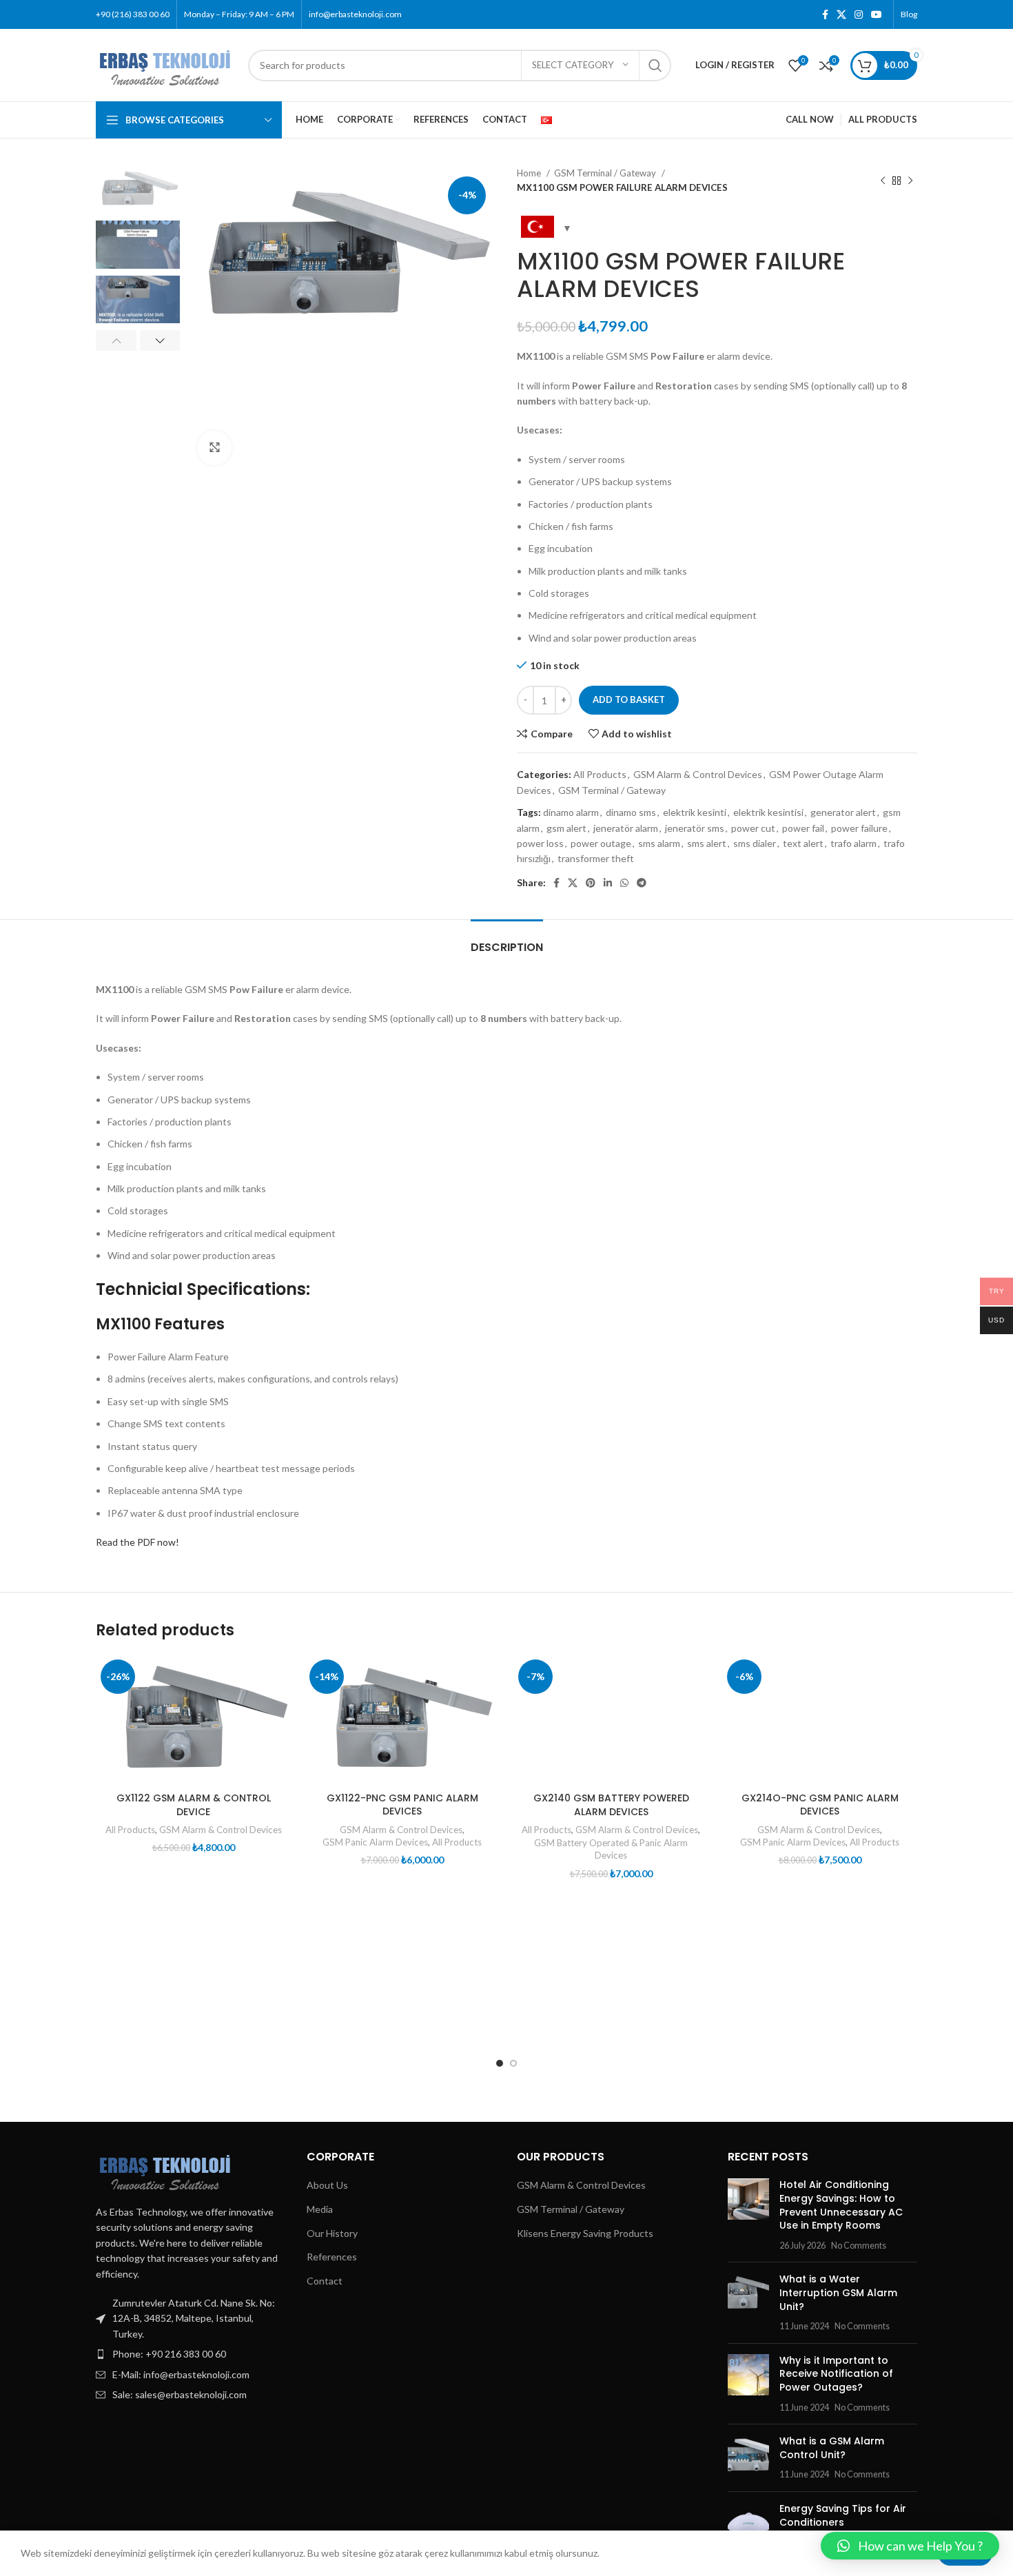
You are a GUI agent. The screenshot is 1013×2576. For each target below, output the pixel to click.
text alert (803, 843)
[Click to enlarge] (214, 448)
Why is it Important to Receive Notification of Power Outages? (836, 2374)
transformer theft (596, 858)
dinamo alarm (571, 812)
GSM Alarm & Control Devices (698, 774)
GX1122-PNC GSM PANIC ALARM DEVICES (402, 1805)
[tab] (507, 940)
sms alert (707, 843)
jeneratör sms (695, 828)
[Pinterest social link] (591, 883)
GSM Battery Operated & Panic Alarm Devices (611, 1849)
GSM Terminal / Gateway (606, 173)
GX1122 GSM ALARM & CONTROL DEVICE (194, 1805)
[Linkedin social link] (608, 883)
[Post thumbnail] (748, 2215)
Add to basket (629, 699)
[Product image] (193, 1720)
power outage (601, 843)
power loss (540, 843)
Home (530, 173)
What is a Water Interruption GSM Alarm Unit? (838, 2292)
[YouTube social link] (877, 14)
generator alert (843, 812)
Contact (325, 2281)
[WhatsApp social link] (624, 883)
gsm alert (566, 828)
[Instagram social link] (859, 14)
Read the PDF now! (137, 1542)
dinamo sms (631, 812)
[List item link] (191, 2354)
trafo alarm (853, 843)
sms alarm (659, 843)
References (332, 2257)
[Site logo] (165, 64)
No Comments (859, 2246)
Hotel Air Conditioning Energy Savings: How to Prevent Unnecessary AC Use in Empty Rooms (841, 2205)
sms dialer (755, 843)
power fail (803, 828)
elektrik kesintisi (768, 812)
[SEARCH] (655, 65)
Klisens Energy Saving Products (585, 2233)
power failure (859, 828)
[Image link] (165, 2169)
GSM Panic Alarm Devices (375, 1842)
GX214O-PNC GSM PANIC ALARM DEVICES (820, 1805)
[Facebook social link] (825, 14)
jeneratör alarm (626, 828)
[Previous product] (883, 181)
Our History (332, 2233)
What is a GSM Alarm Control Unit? (832, 2448)
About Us (327, 2185)
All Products (600, 774)
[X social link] (841, 14)
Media (320, 2209)
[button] (910, 2546)
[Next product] (910, 181)
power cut (753, 828)
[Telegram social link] (642, 883)
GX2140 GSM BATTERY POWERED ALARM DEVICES (611, 1805)
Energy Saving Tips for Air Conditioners (843, 2515)
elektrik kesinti (695, 812)
